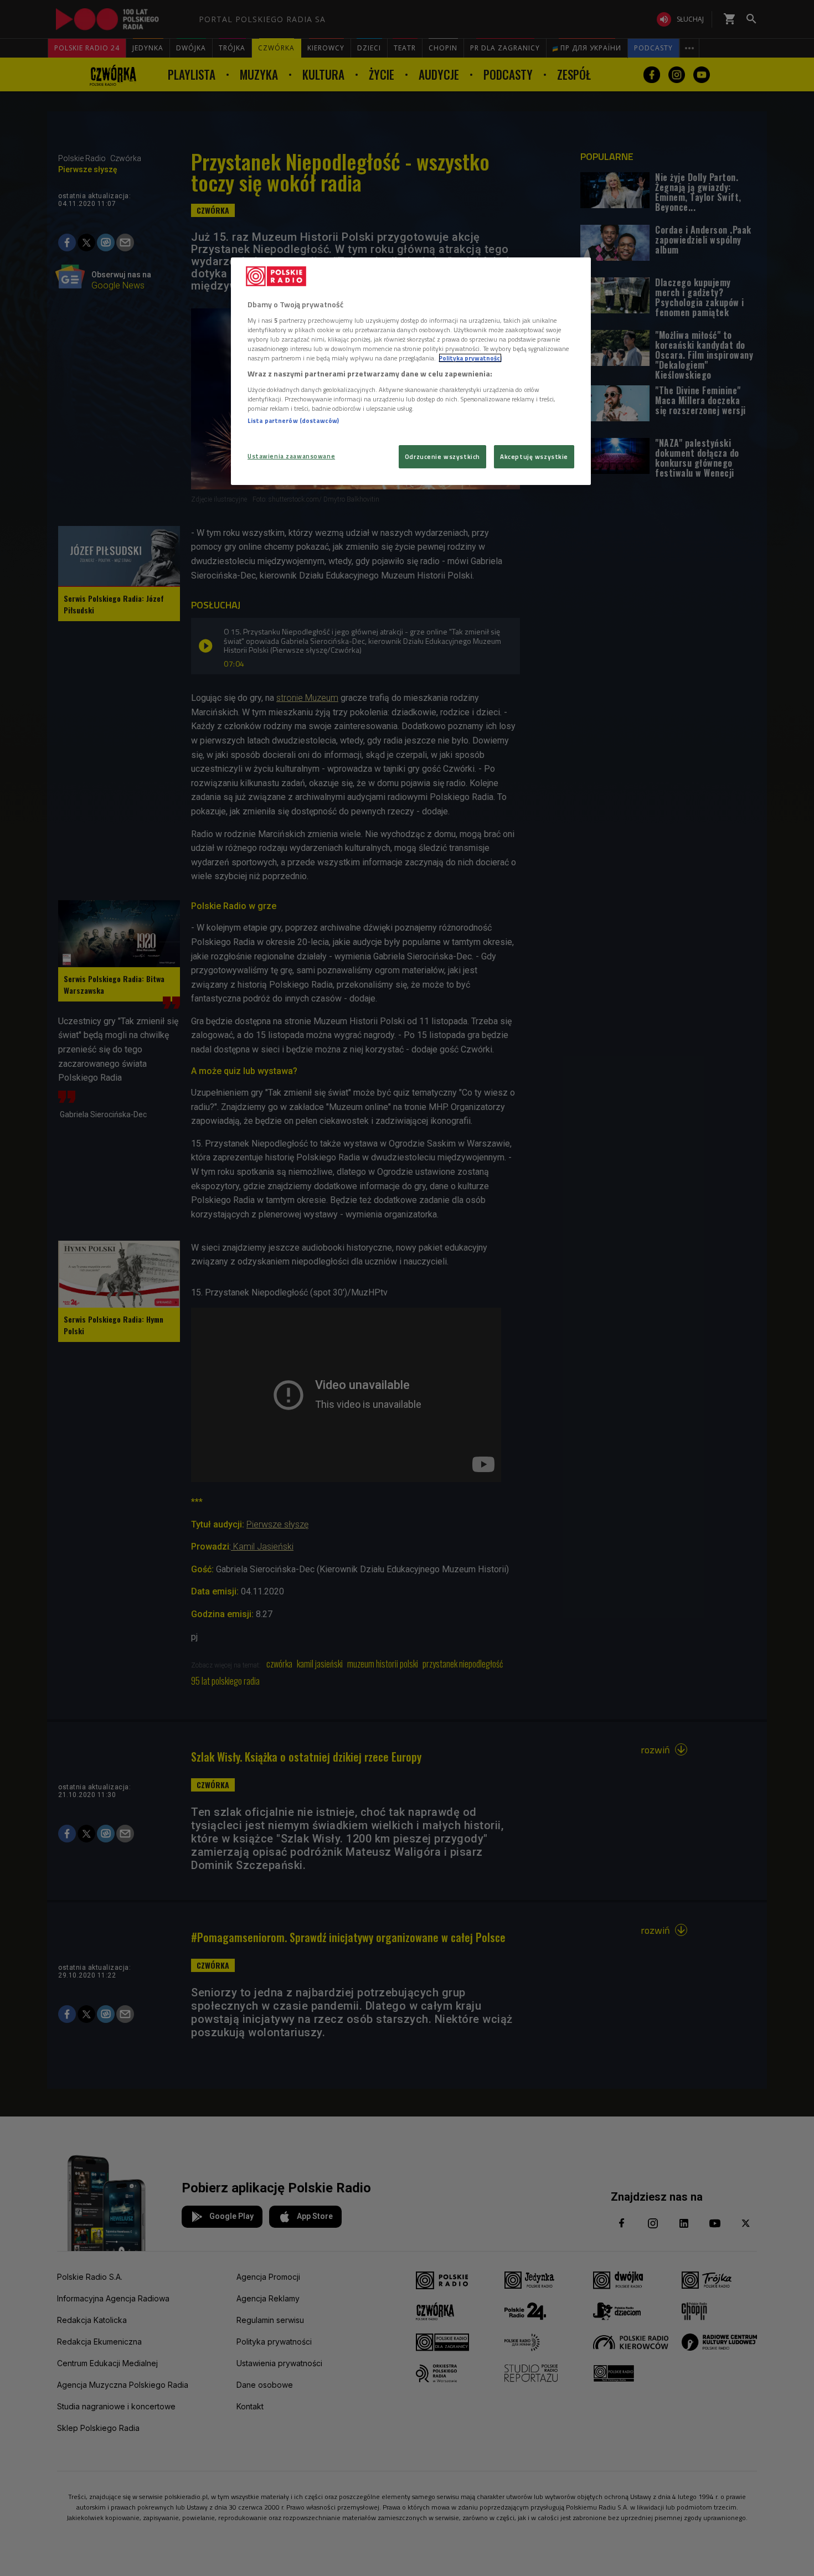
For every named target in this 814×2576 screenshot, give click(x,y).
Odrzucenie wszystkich (442, 456)
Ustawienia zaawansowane (291, 456)
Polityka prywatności (470, 358)
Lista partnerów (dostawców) (293, 420)
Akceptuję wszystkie (534, 456)
